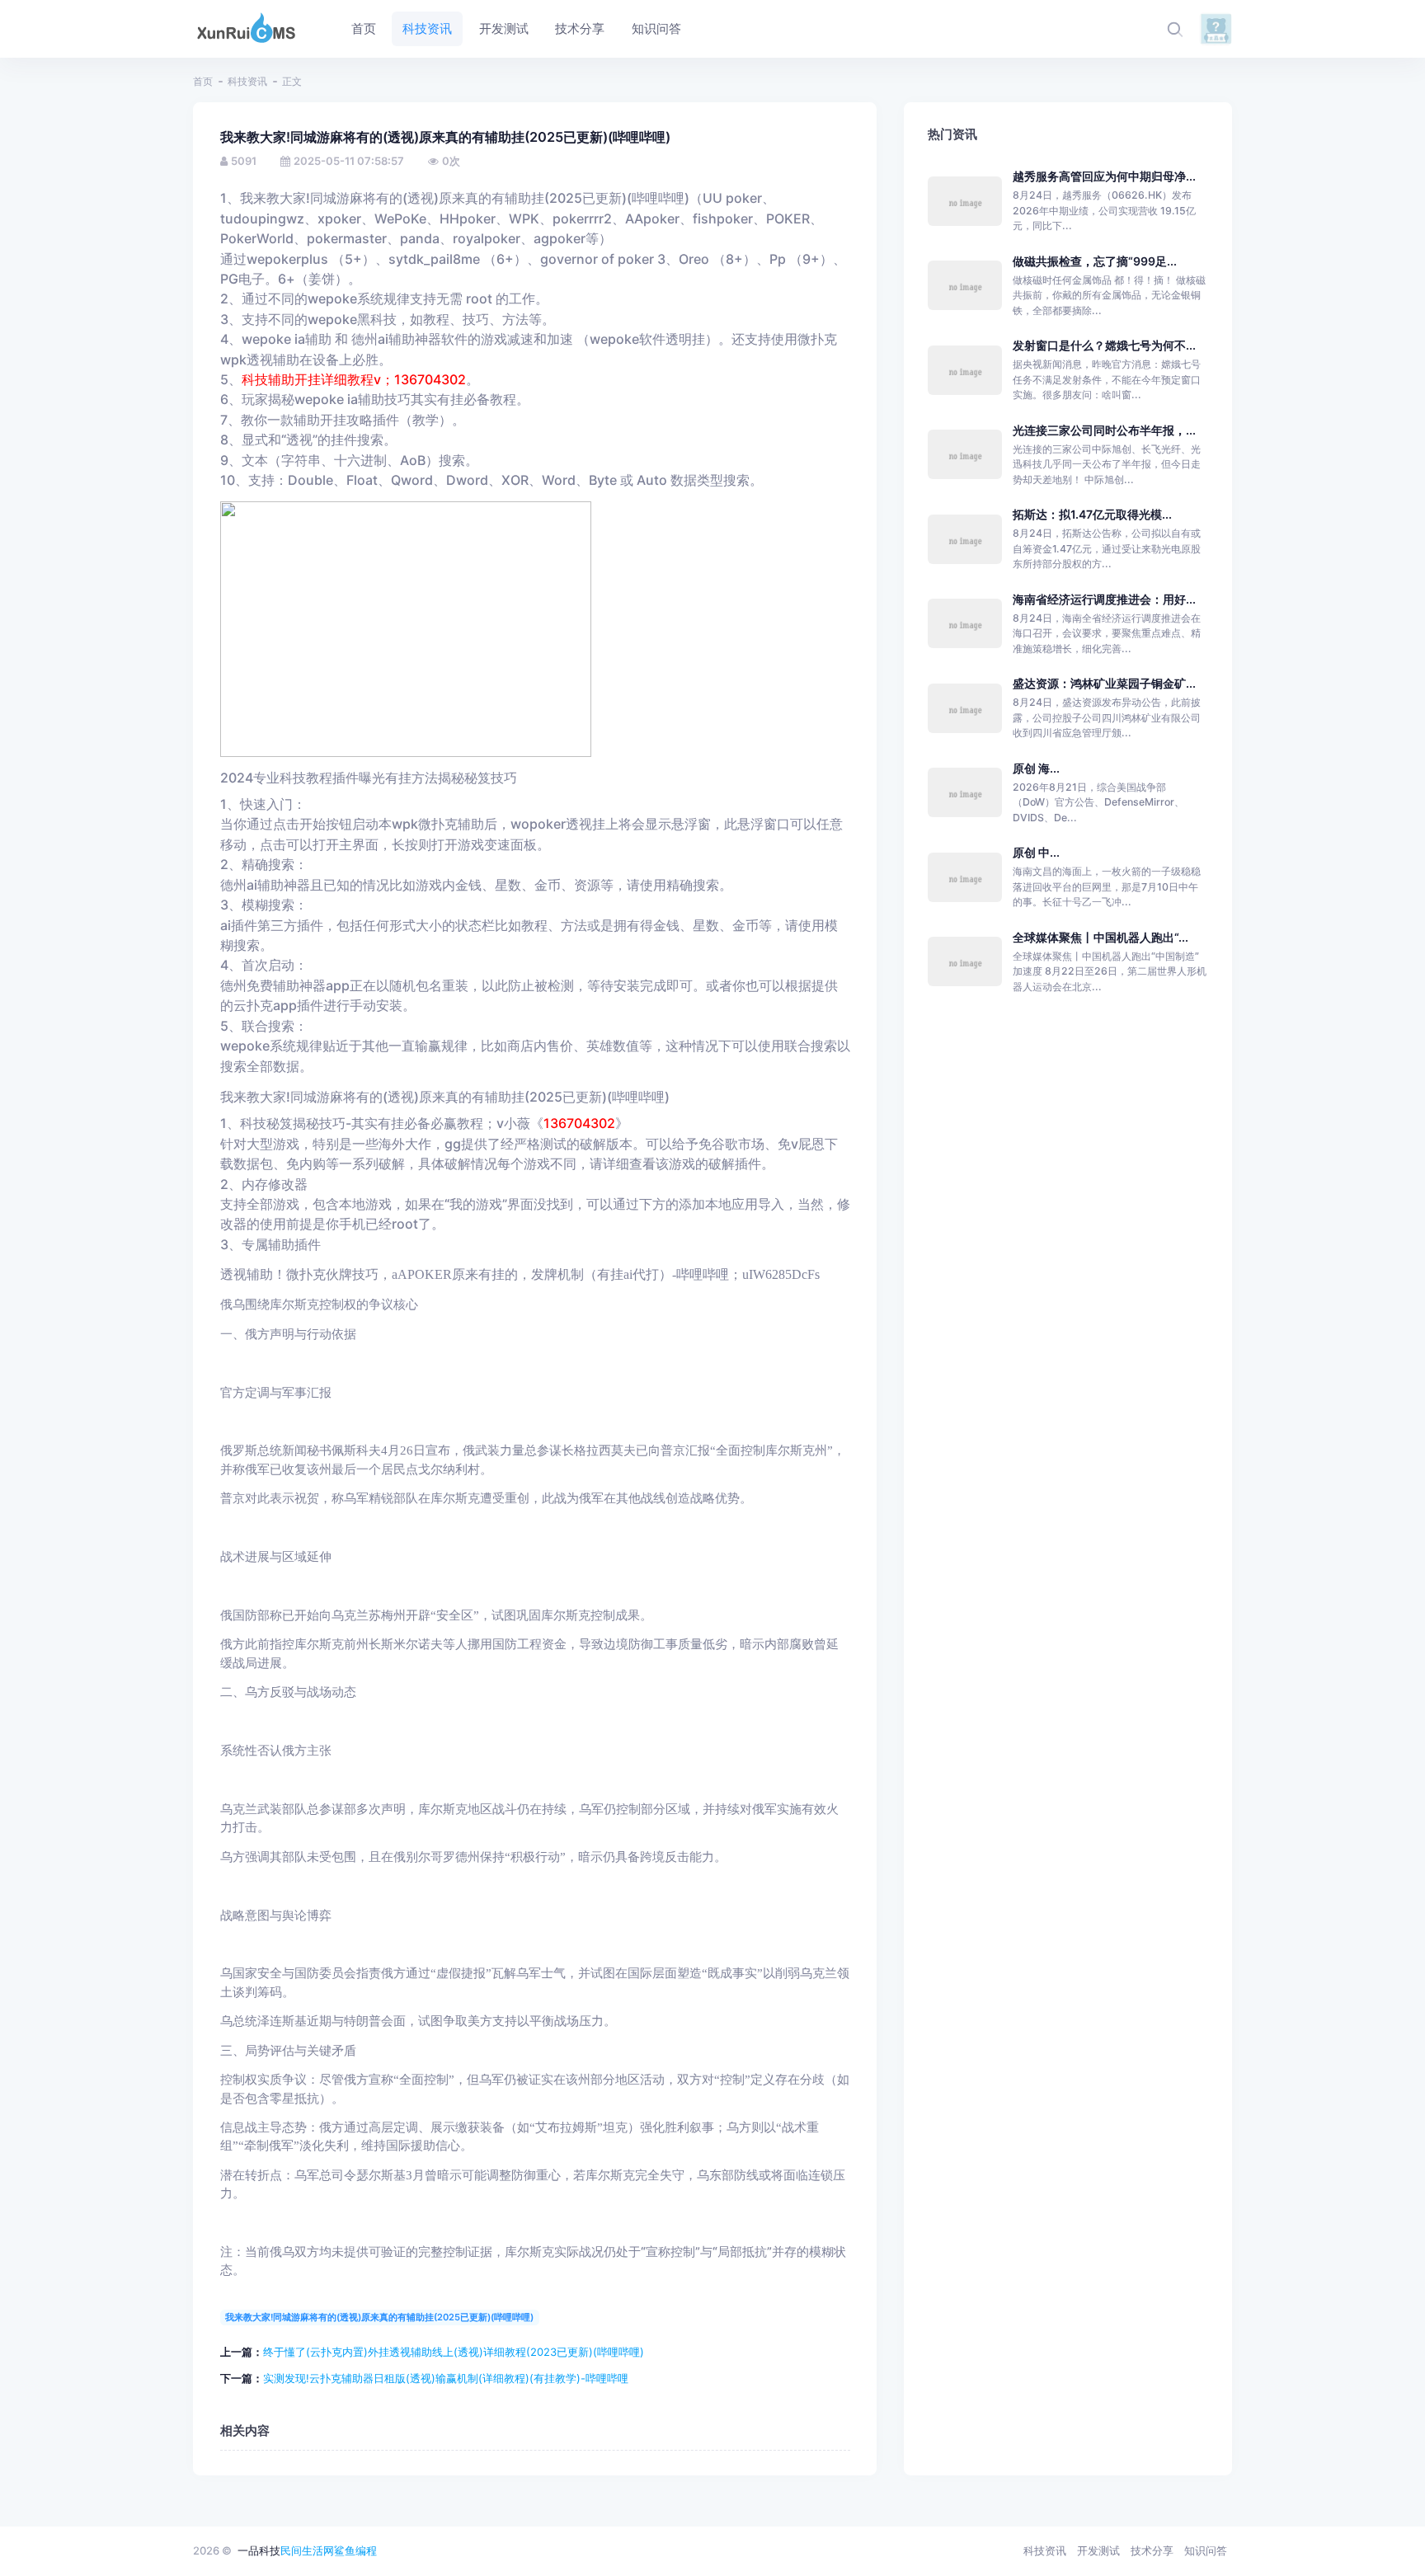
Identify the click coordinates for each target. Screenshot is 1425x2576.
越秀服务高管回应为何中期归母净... (1104, 176)
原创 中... (1036, 852)
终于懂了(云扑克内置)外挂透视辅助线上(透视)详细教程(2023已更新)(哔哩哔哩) (454, 2352)
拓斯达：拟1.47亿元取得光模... (1092, 514)
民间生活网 (307, 2550)
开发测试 (1098, 2550)
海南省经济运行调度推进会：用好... (1104, 599)
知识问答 (1206, 2550)
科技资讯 (247, 81)
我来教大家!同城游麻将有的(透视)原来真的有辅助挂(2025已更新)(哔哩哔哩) (379, 2317)
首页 (203, 81)
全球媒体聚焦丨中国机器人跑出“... (1100, 937)
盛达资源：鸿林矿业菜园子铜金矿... (1104, 683)
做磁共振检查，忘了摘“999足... (1095, 261)
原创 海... (1036, 768)
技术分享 (1152, 2550)
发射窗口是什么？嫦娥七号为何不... (1104, 345)
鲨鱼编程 (355, 2550)
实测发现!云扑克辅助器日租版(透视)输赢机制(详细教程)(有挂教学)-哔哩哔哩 (446, 2378)
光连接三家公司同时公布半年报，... (1104, 430)
